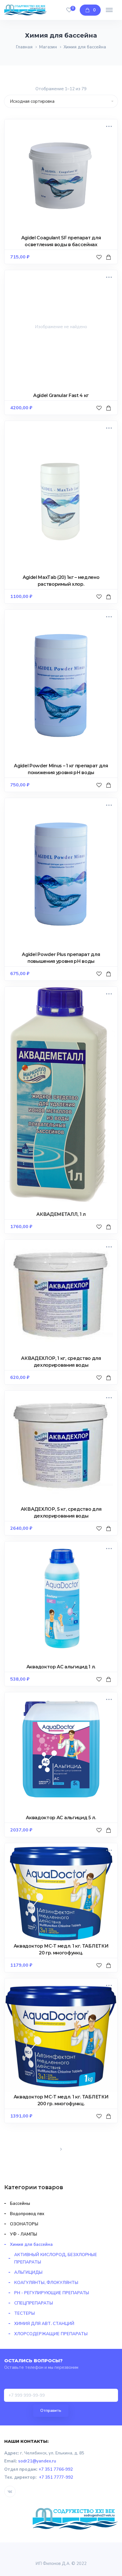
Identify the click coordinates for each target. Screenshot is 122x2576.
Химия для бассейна (31, 2244)
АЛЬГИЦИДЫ (28, 2272)
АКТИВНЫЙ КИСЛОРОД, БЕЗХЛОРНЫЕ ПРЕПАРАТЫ (56, 2258)
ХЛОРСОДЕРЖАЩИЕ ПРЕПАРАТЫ (51, 2334)
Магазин (48, 47)
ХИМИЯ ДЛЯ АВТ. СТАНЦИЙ (44, 2324)
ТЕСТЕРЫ (25, 2313)
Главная (24, 47)
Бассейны (20, 2203)
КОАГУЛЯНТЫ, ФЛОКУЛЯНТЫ (46, 2283)
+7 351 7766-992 (56, 2469)
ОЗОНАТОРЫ (24, 2224)
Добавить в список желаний (100, 263)
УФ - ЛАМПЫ (24, 2234)
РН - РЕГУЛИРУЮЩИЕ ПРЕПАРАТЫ (52, 2293)
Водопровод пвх (27, 2214)
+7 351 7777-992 (56, 2477)
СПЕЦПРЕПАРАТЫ (34, 2303)
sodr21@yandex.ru (37, 2461)
